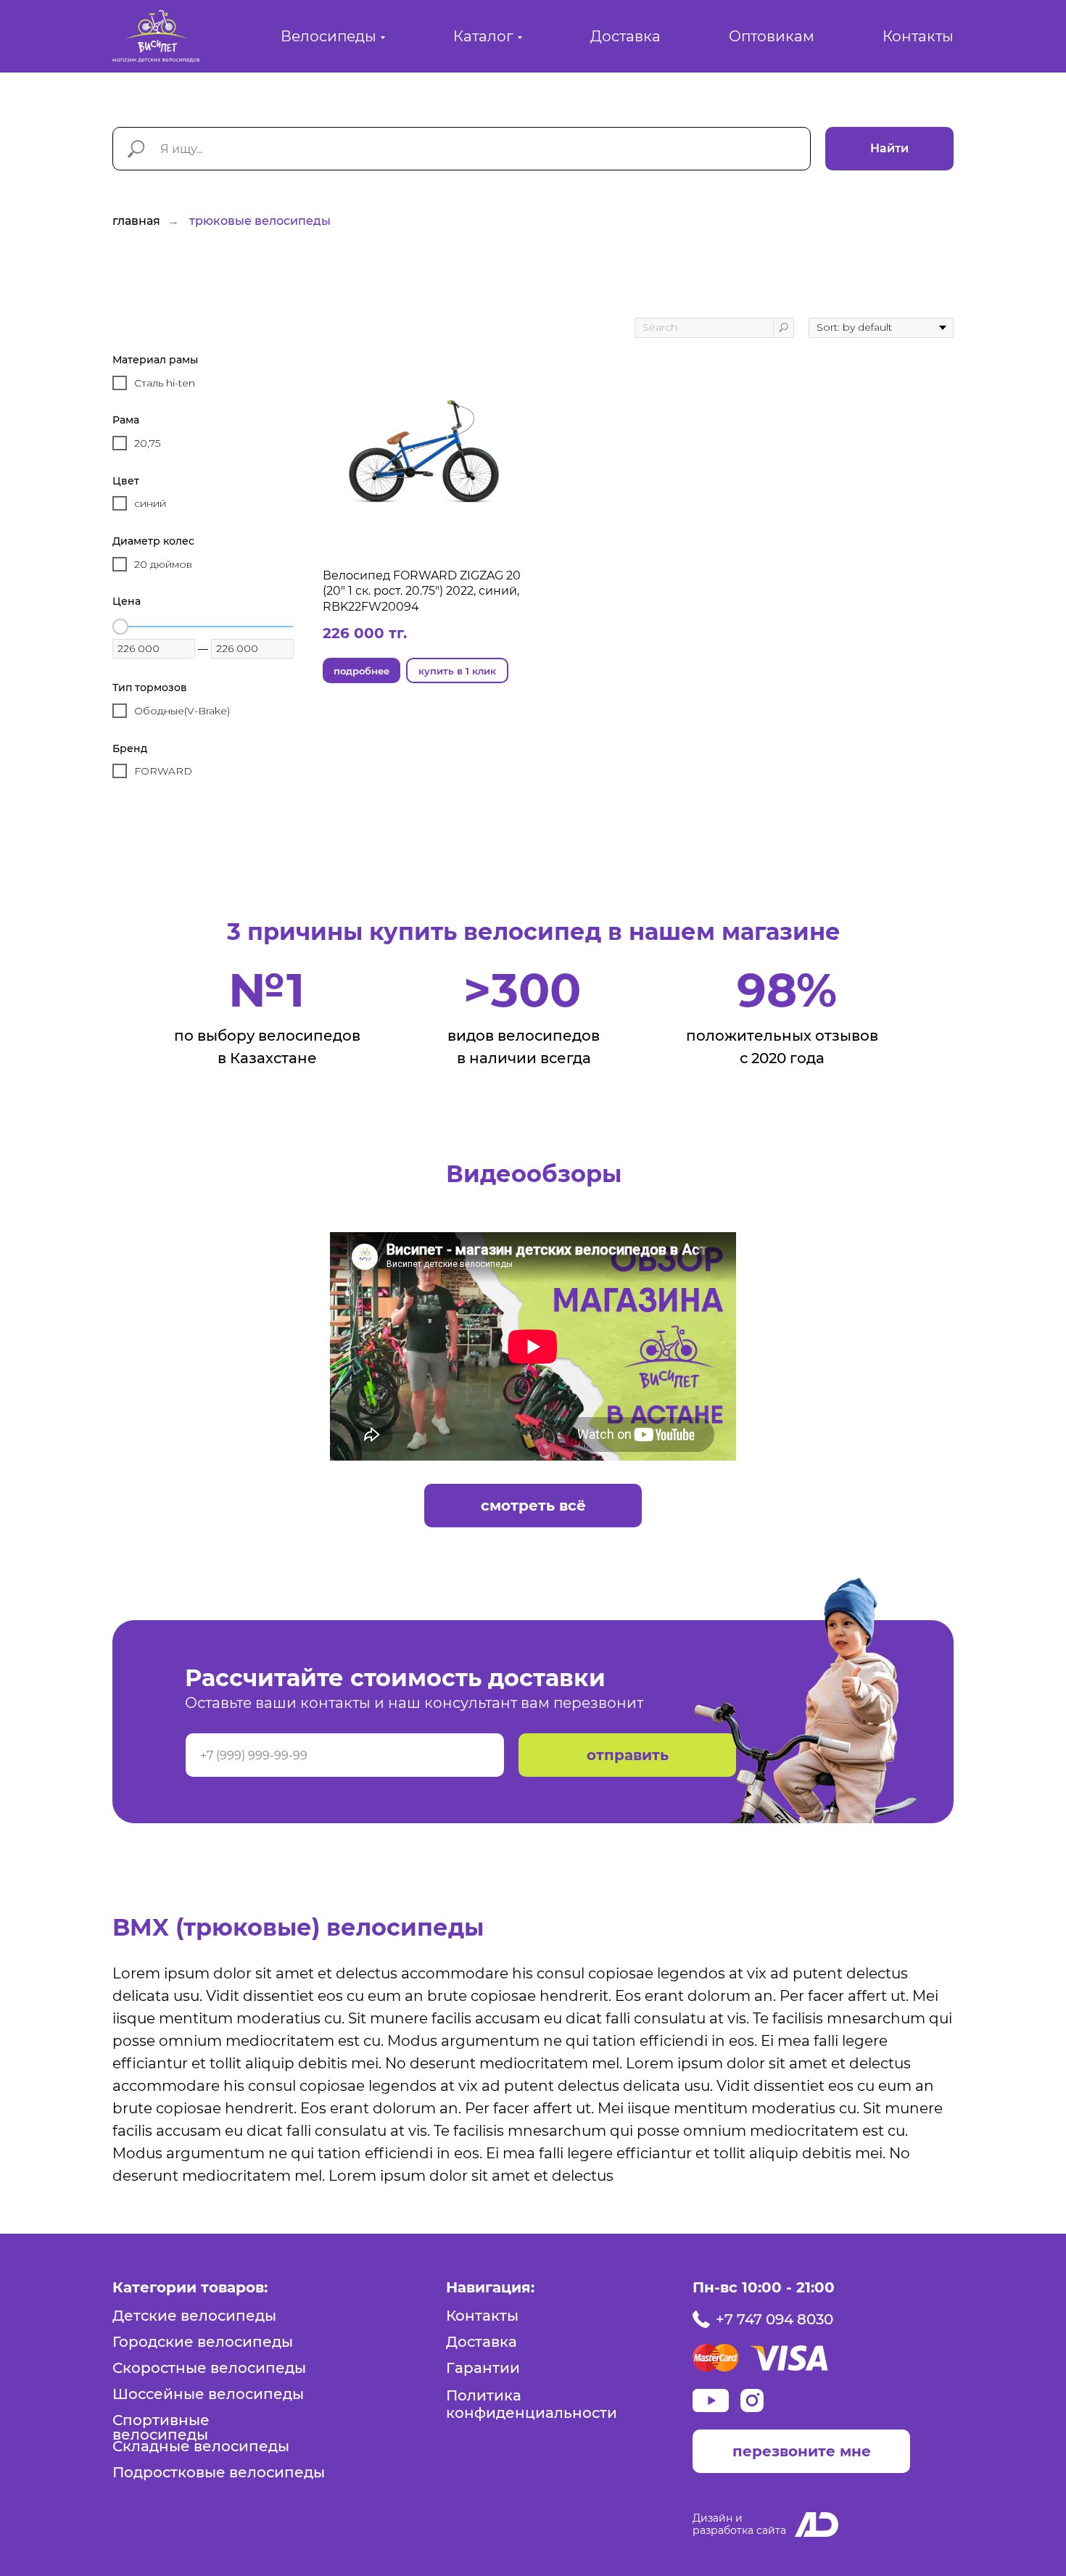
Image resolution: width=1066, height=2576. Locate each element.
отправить (628, 1755)
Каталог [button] (483, 36)
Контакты (918, 36)
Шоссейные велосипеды (208, 2394)
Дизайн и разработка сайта (739, 2524)
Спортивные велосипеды (161, 2427)
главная (136, 221)
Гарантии (483, 2368)
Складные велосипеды (201, 2446)
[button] (801, 2451)
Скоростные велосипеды (209, 2368)
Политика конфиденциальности (532, 2404)
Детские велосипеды (194, 2316)
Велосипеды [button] (329, 36)
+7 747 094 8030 (774, 2319)
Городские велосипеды (203, 2342)
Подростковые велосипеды (219, 2472)
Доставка (625, 36)
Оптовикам (772, 36)
